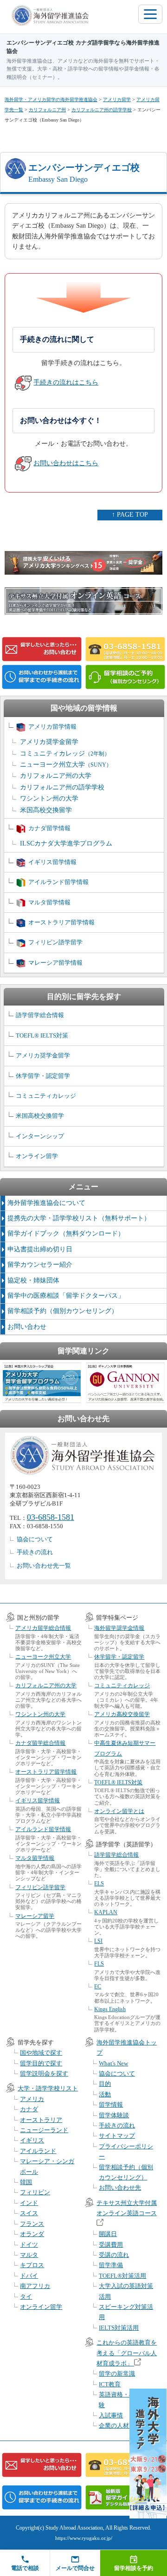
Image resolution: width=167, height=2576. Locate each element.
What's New (113, 2063)
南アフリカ (35, 2286)
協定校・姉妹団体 (33, 1280)
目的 (105, 2084)
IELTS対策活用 (119, 2328)
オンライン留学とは (119, 1811)
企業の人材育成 (120, 2425)
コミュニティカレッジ (65, 753)
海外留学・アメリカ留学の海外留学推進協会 (51, 99)
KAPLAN (106, 1912)
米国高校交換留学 (46, 810)
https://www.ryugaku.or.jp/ (84, 2538)
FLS (99, 1964)
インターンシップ (40, 1136)
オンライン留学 (37, 1156)
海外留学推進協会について (46, 1203)
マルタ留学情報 (49, 902)
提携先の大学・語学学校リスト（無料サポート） (79, 1218)
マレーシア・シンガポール (47, 2166)
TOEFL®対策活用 (122, 2276)
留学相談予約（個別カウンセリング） (63, 1311)
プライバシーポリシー (126, 2151)
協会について (35, 1539)
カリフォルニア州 (47, 110)
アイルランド (38, 2151)
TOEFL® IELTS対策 (42, 1035)
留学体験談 (114, 2115)
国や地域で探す (41, 2053)
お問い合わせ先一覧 (44, 1566)
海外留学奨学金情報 (119, 1628)
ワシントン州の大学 (49, 798)
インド (29, 2203)
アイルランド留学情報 (58, 882)
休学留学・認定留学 (43, 1076)
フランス (32, 2224)
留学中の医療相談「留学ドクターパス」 (66, 1296)
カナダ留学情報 (49, 828)
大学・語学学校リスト (48, 2088)
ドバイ (29, 2276)
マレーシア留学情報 (55, 963)
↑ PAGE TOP (130, 515)
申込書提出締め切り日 (40, 1249)
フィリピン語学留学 (55, 942)
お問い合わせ (27, 1327)
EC (98, 1986)
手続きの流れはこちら (66, 382)
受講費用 (111, 2245)
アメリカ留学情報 (52, 727)
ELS (99, 1884)
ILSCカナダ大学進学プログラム (66, 843)
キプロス (32, 2265)
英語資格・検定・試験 (126, 2400)
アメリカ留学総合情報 (43, 1628)
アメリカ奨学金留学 (49, 742)
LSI (98, 1941)
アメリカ (32, 2099)
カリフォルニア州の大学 (56, 776)
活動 (105, 2094)
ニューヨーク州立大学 (66, 765)
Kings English (110, 2009)
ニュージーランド (44, 2130)
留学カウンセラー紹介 (40, 1265)
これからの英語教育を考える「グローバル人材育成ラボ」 (127, 2353)
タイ (26, 2297)
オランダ (32, 2234)
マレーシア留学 (35, 1916)
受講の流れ (114, 2255)
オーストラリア (41, 2120)
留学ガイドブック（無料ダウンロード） (66, 1234)
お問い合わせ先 (120, 2188)
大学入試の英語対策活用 (126, 2291)
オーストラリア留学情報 (61, 922)
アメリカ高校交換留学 (122, 1714)
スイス (29, 2213)
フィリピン (35, 2192)
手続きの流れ (35, 1552)
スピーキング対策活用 (126, 2312)
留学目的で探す (41, 2063)
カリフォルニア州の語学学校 (102, 110)
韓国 (26, 2182)
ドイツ (29, 2245)
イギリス (32, 2140)
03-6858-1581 (51, 1517)
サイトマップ (117, 2136)
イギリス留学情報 (52, 862)
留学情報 (111, 2105)
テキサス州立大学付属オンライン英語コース (127, 2208)
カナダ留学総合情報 (40, 1743)
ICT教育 (110, 2384)
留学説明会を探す (44, 2073)
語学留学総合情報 (40, 1015)
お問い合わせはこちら (66, 463)
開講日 (108, 2234)
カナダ (29, 2109)
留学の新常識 (117, 2374)
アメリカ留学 (117, 99)
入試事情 (111, 2415)
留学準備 (111, 2265)
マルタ (29, 2255)
